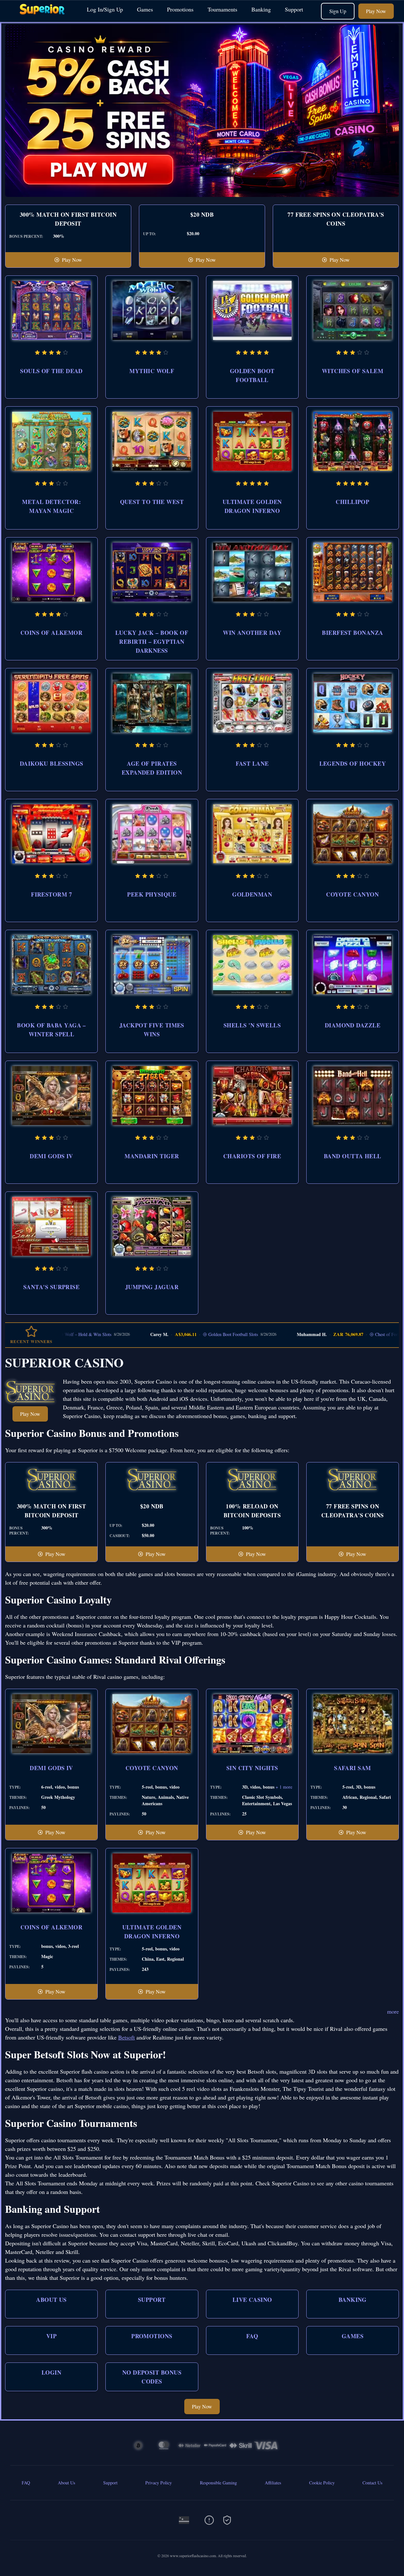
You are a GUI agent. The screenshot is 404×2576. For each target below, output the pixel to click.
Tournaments (222, 9)
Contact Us (372, 2483)
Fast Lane (252, 763)
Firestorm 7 (51, 894)
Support (294, 9)
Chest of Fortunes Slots (349, 1334)
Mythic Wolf (152, 371)
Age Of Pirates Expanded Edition (152, 768)
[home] (42, 17)
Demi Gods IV (51, 1156)
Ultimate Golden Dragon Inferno (252, 506)
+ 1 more (284, 1787)
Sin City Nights (252, 1768)
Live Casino (252, 2300)
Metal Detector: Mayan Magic (51, 506)
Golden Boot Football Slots (186, 1334)
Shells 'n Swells (252, 1025)
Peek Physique (152, 894)
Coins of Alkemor (51, 633)
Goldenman (252, 894)
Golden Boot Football (252, 375)
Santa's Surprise (51, 1287)
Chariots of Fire (252, 1156)
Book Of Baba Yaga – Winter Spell (51, 1030)
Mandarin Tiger (152, 1156)
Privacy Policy (159, 2483)
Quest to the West (152, 502)
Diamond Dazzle (353, 1025)
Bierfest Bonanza (352, 633)
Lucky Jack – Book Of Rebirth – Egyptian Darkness (152, 642)
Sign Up (338, 11)
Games (145, 9)
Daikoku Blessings (52, 763)
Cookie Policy (322, 2483)
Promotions (180, 9)
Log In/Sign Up (105, 9)
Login (51, 2372)
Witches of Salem (353, 371)
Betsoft (126, 2037)
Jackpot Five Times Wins (152, 1030)
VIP (51, 2336)
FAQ (252, 2336)
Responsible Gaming (218, 2483)
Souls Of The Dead (51, 371)
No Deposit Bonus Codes (152, 2377)
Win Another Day (252, 633)
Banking (261, 9)
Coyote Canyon (352, 894)
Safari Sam (353, 1768)
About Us (51, 2300)
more (393, 2011)
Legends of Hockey (353, 763)
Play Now (376, 11)
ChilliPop (352, 502)
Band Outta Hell (353, 1156)
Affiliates (273, 2483)
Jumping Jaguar (152, 1287)
